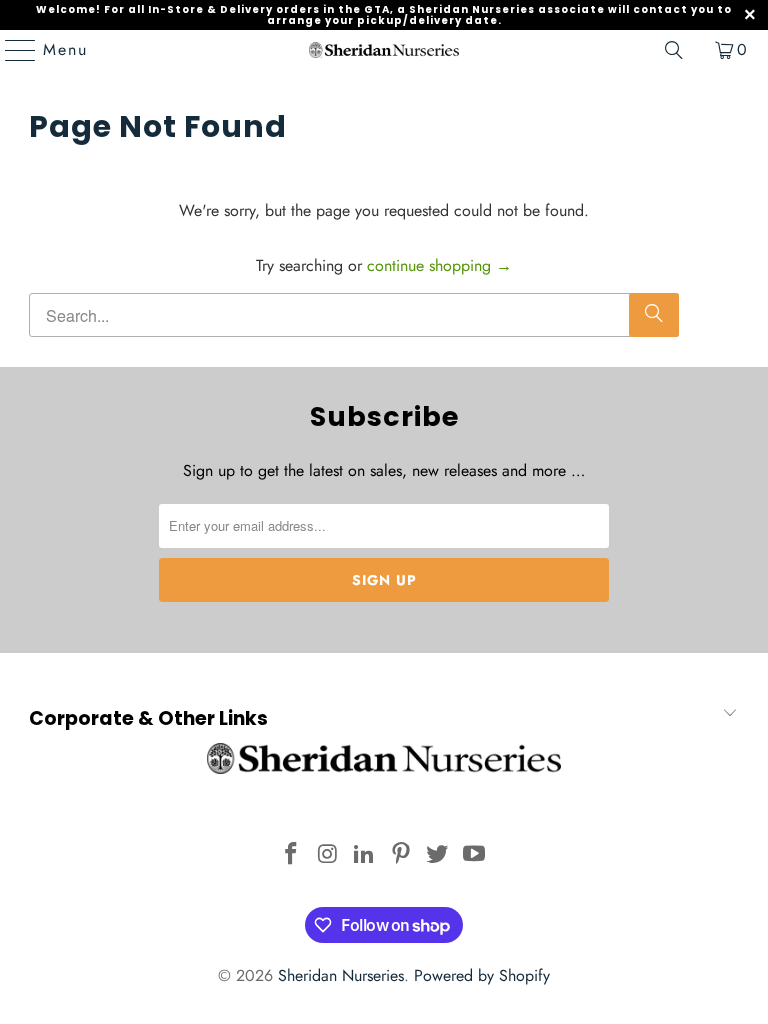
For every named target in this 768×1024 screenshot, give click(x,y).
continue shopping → (439, 265)
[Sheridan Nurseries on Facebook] (291, 855)
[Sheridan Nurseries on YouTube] (475, 855)
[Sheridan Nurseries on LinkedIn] (365, 855)
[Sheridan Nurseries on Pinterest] (402, 855)
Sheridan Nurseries (341, 975)
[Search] (674, 50)
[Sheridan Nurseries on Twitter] (438, 855)
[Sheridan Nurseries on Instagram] (328, 855)
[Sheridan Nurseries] (384, 50)
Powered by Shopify (482, 975)
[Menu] (11, 50)
